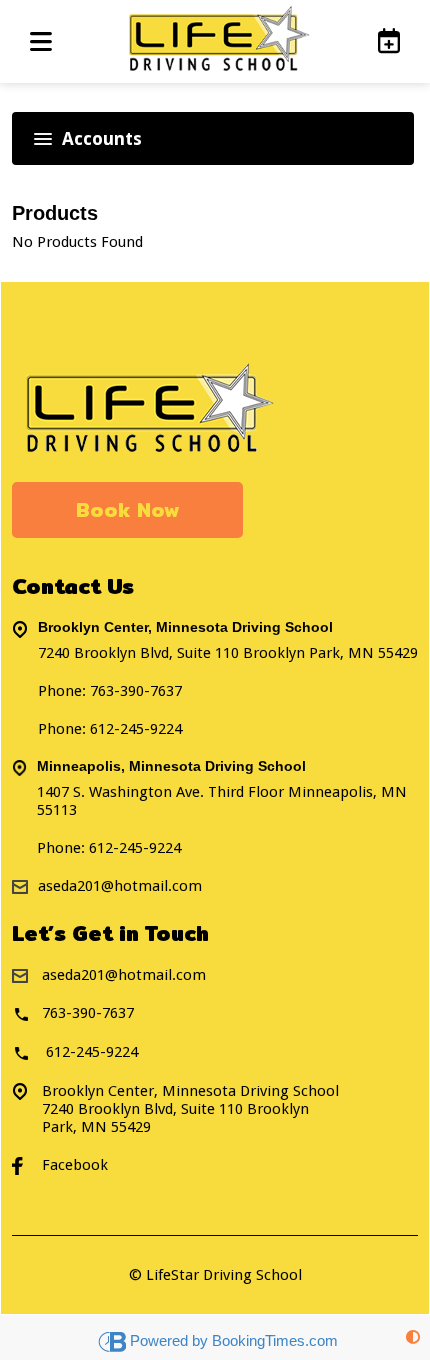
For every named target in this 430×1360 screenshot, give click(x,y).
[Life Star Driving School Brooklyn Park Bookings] (379, 40)
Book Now (127, 509)
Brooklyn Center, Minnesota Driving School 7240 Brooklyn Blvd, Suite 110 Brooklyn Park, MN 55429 (190, 1109)
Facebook (75, 1165)
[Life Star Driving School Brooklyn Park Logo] (215, 41)
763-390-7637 (136, 691)
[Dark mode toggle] (413, 1337)
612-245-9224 (135, 848)
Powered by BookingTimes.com (234, 1340)
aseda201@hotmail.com (124, 975)
